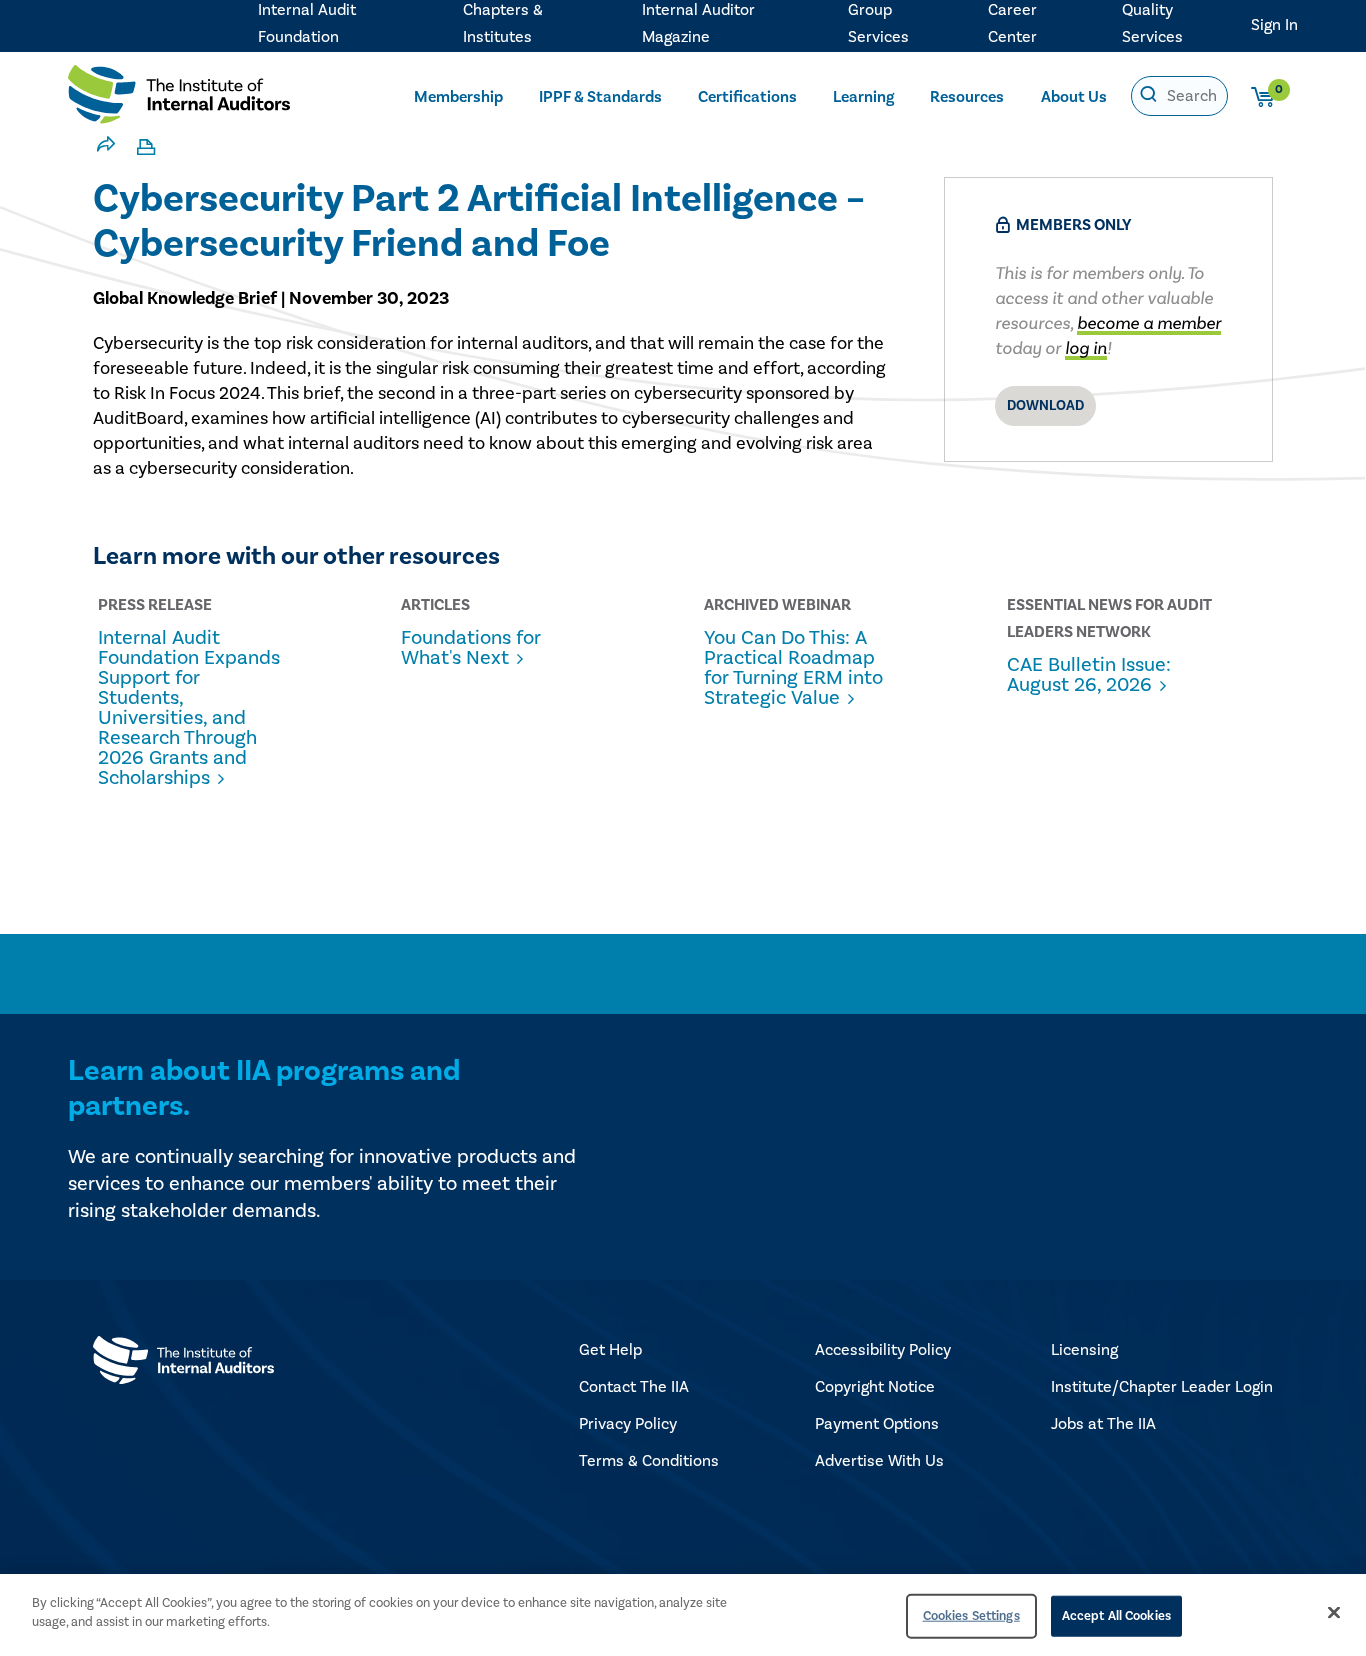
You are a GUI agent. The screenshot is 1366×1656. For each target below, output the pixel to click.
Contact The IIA (634, 1387)
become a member (1149, 323)
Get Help (610, 1350)
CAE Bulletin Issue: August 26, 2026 (1089, 675)
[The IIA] (179, 98)
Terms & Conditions (649, 1461)
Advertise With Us (879, 1461)
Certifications (747, 97)
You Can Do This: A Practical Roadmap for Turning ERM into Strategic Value (793, 668)
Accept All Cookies (1116, 1616)
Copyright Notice (875, 1387)
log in (1086, 348)
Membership (458, 97)
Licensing (1084, 1350)
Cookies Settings (971, 1616)
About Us (1074, 97)
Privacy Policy (628, 1424)
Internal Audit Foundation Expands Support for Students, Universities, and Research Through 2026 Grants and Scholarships (189, 708)
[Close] (1334, 1612)
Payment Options (877, 1424)
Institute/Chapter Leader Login (1162, 1387)
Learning (863, 97)
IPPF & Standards (600, 97)
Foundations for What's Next (471, 648)
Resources (967, 97)
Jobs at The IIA (1103, 1424)
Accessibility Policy (883, 1350)
